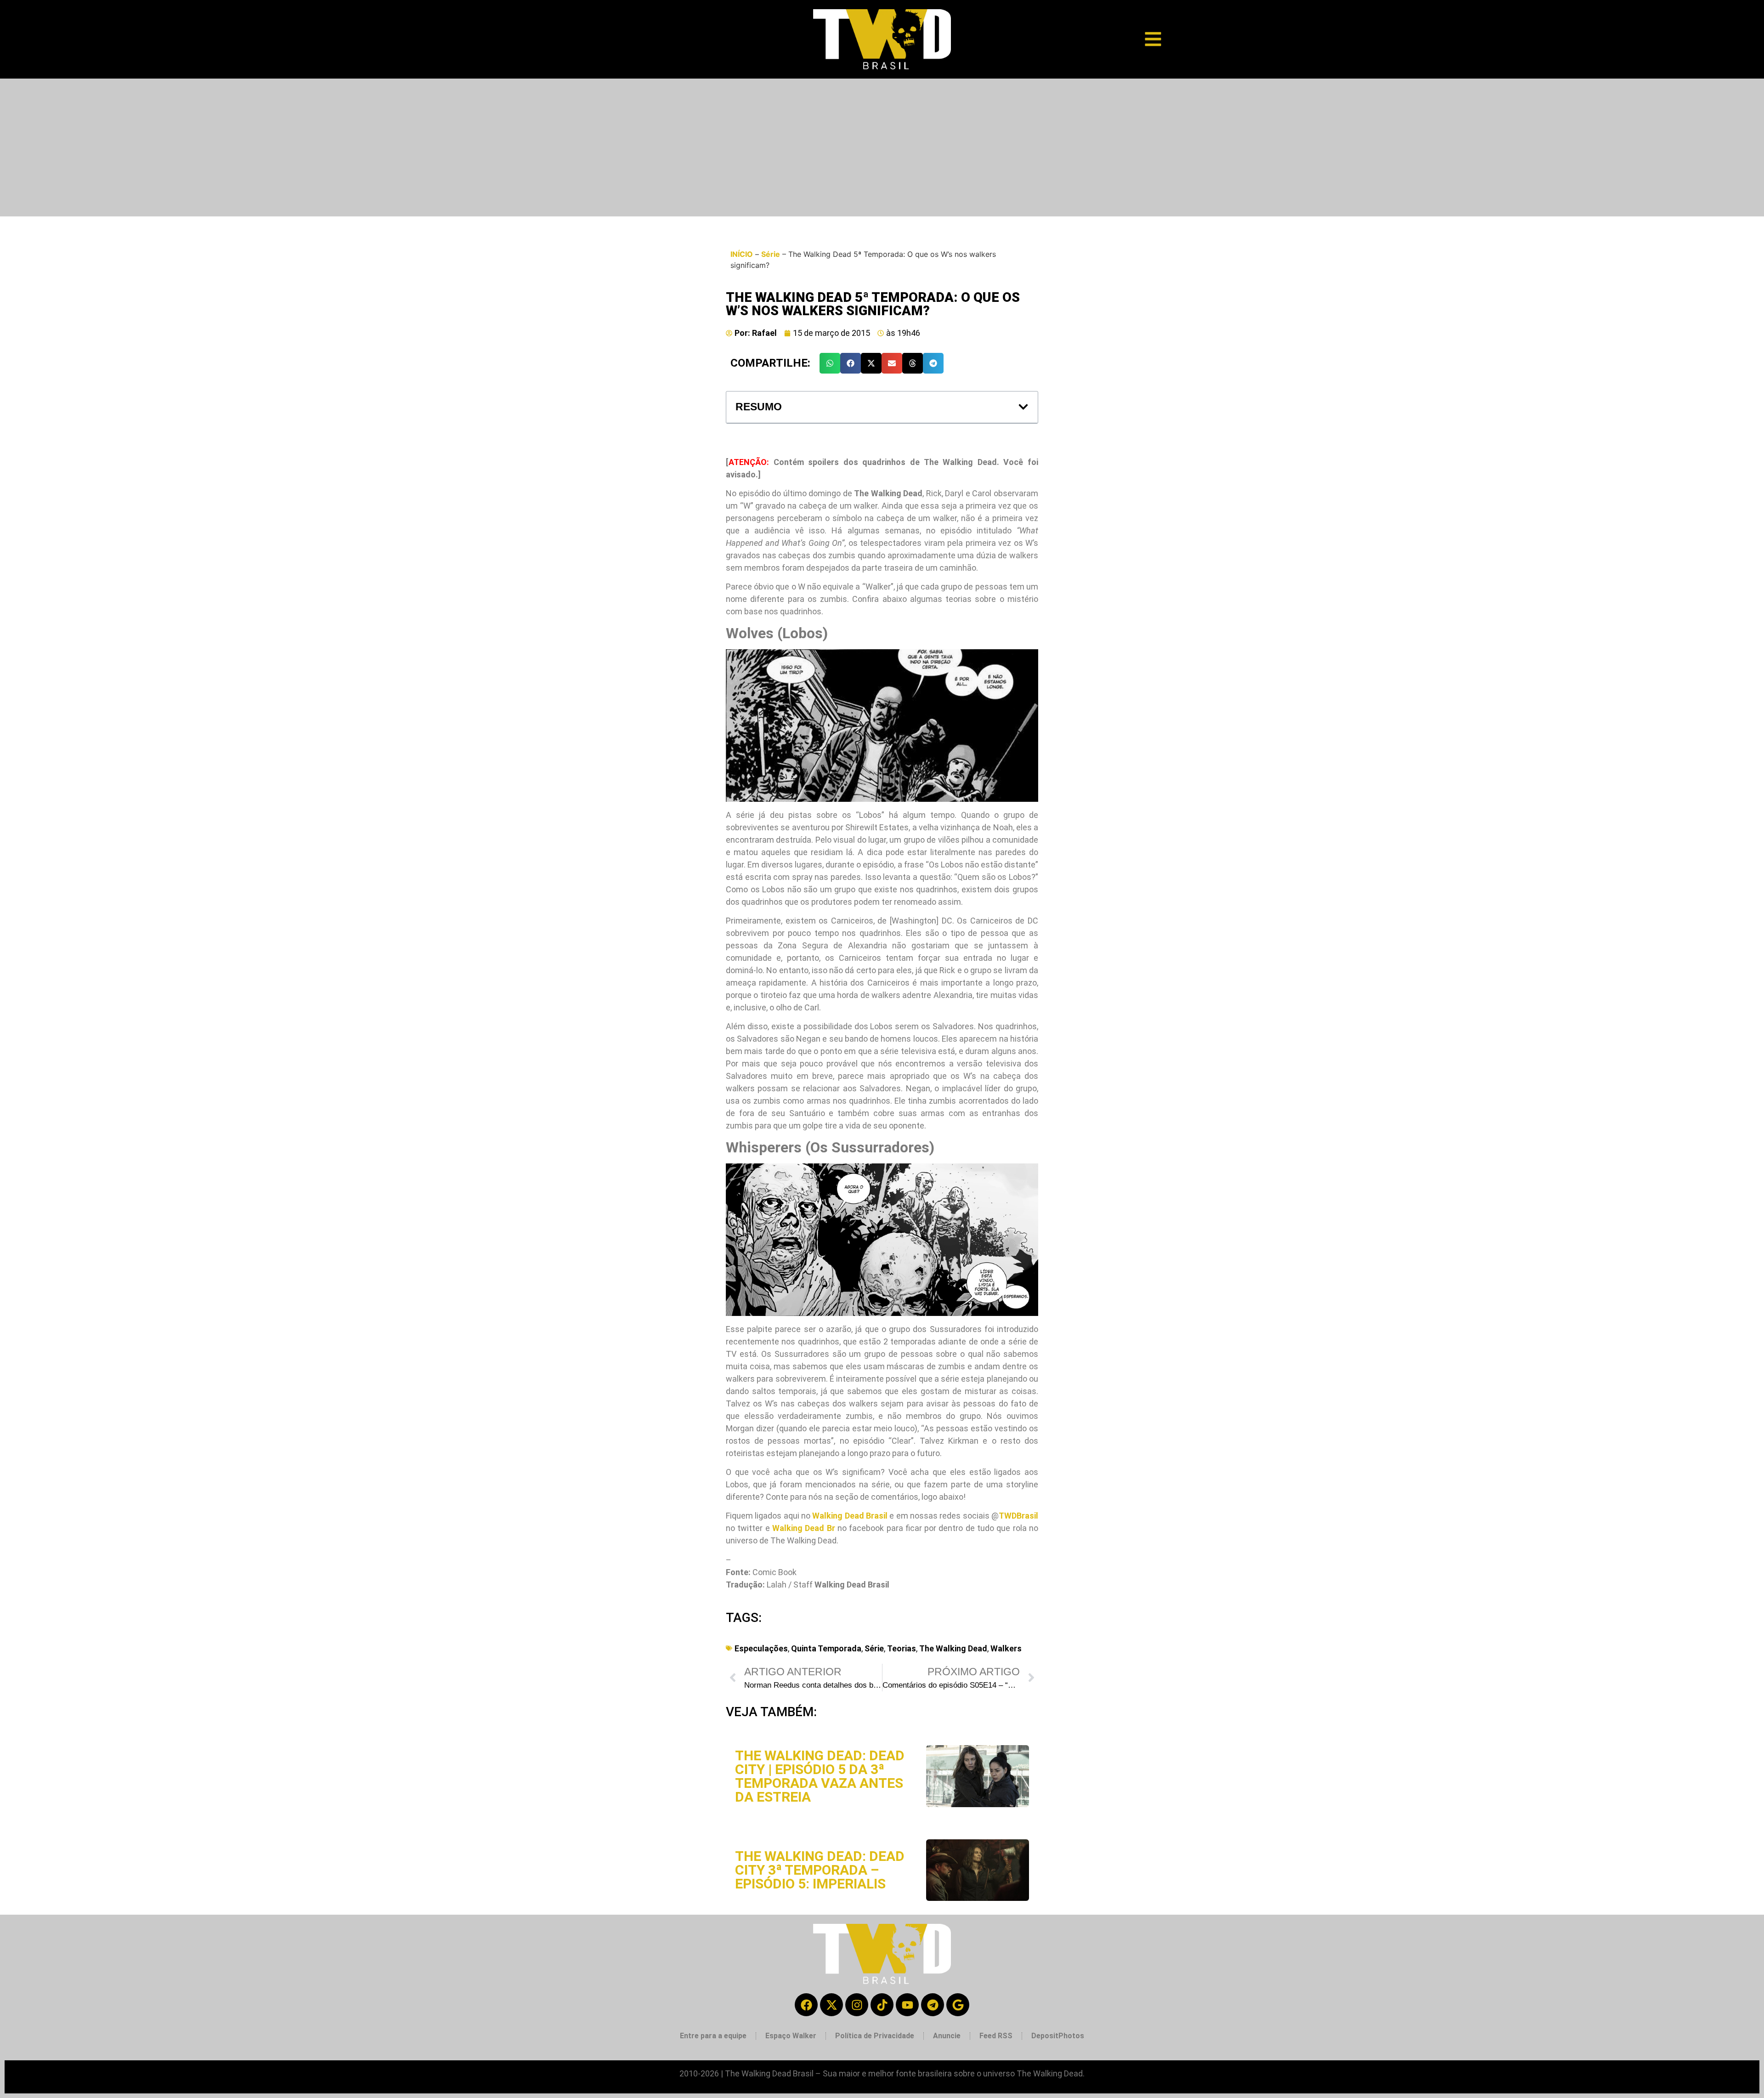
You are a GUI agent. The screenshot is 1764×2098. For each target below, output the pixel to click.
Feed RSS (996, 2036)
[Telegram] (933, 2005)
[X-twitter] (831, 2005)
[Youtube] (907, 2005)
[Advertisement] (882, 147)
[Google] (958, 2005)
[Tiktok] (882, 2005)
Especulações (761, 1648)
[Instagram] (857, 2005)
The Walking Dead (953, 1648)
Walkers (1006, 1648)
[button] (830, 363)
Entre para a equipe (713, 2036)
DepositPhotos (1058, 2036)
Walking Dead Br (804, 1528)
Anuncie (947, 2036)
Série (771, 254)
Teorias (902, 1648)
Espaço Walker (791, 2036)
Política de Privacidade (875, 2036)
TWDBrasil (1018, 1516)
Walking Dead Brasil (850, 1516)
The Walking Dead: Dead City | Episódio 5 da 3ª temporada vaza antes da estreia (820, 1776)
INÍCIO (742, 254)
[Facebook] (806, 2005)
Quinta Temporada (826, 1648)
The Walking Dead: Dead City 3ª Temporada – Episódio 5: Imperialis (820, 1870)
